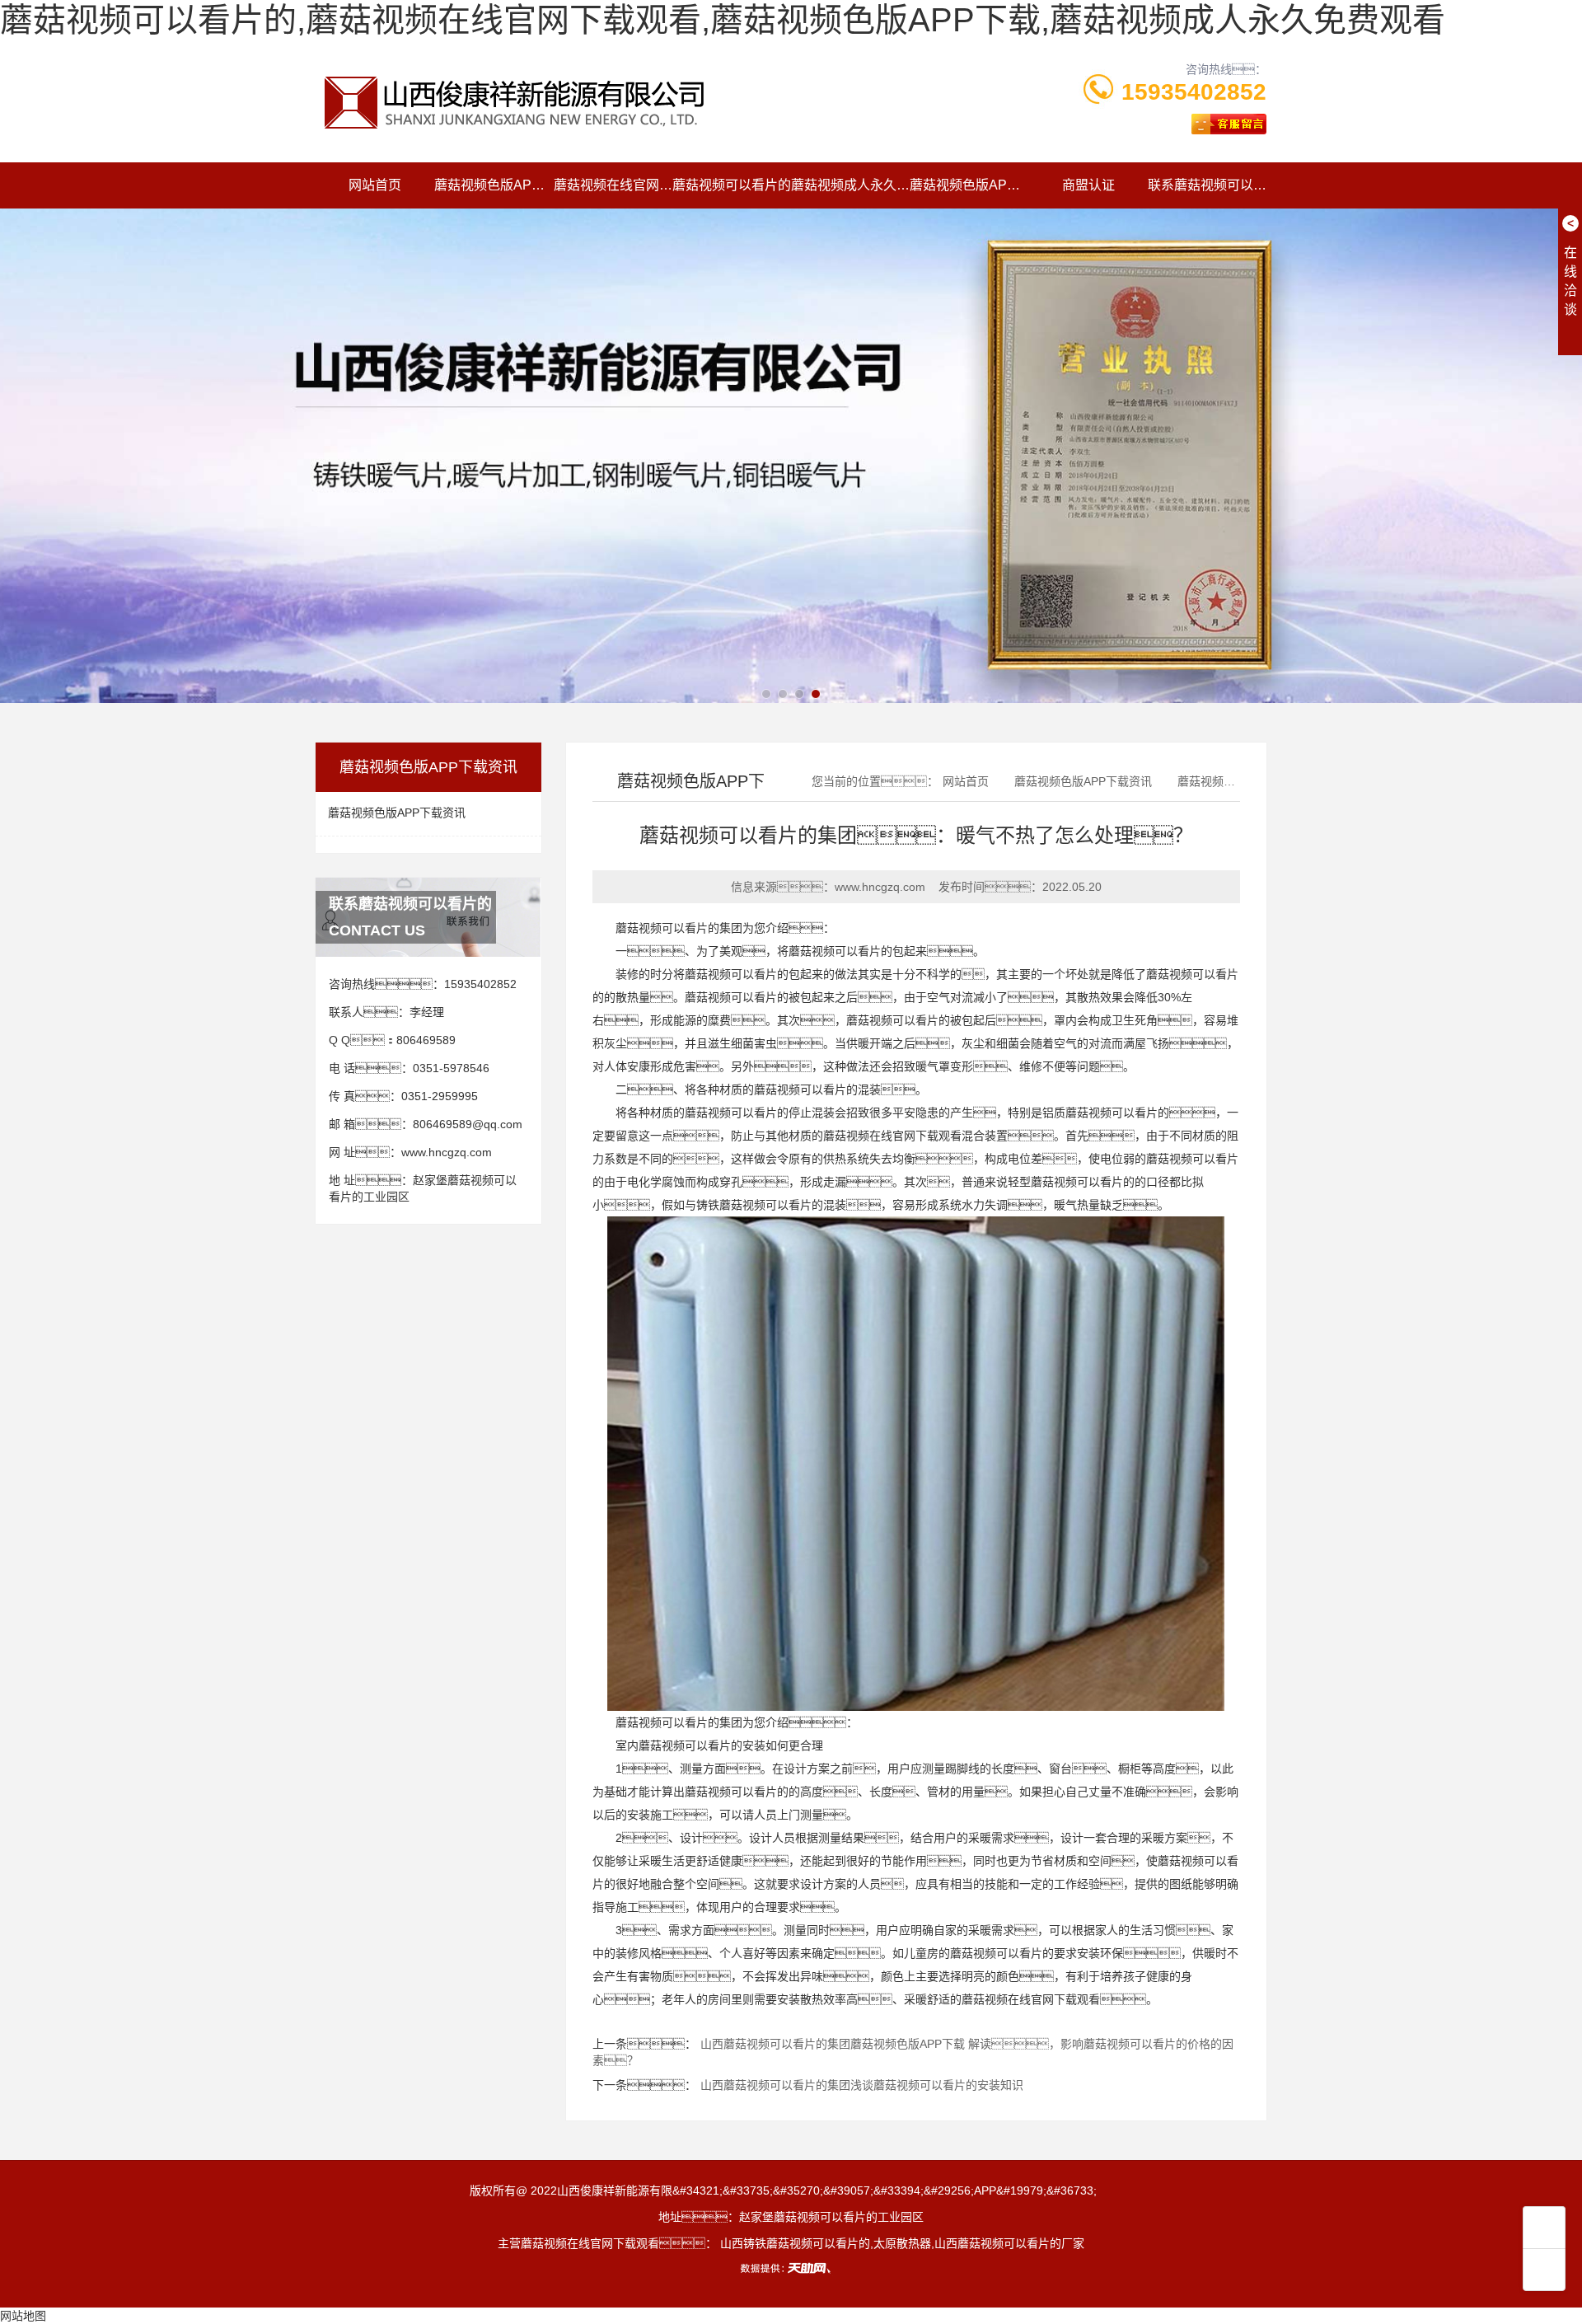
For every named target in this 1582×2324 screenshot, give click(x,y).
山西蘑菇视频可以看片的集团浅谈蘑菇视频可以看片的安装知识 (862, 2085)
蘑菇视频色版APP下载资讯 (969, 185)
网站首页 (375, 185)
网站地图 (23, 2316)
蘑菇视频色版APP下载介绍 (494, 185)
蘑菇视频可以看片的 (732, 185)
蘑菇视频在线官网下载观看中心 (613, 185)
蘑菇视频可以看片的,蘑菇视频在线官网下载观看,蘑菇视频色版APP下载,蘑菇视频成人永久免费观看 (723, 20)
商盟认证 (1088, 185)
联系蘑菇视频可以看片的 (1207, 185)
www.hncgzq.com (447, 1152)
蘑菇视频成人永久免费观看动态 (850, 185)
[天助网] (791, 2268)
